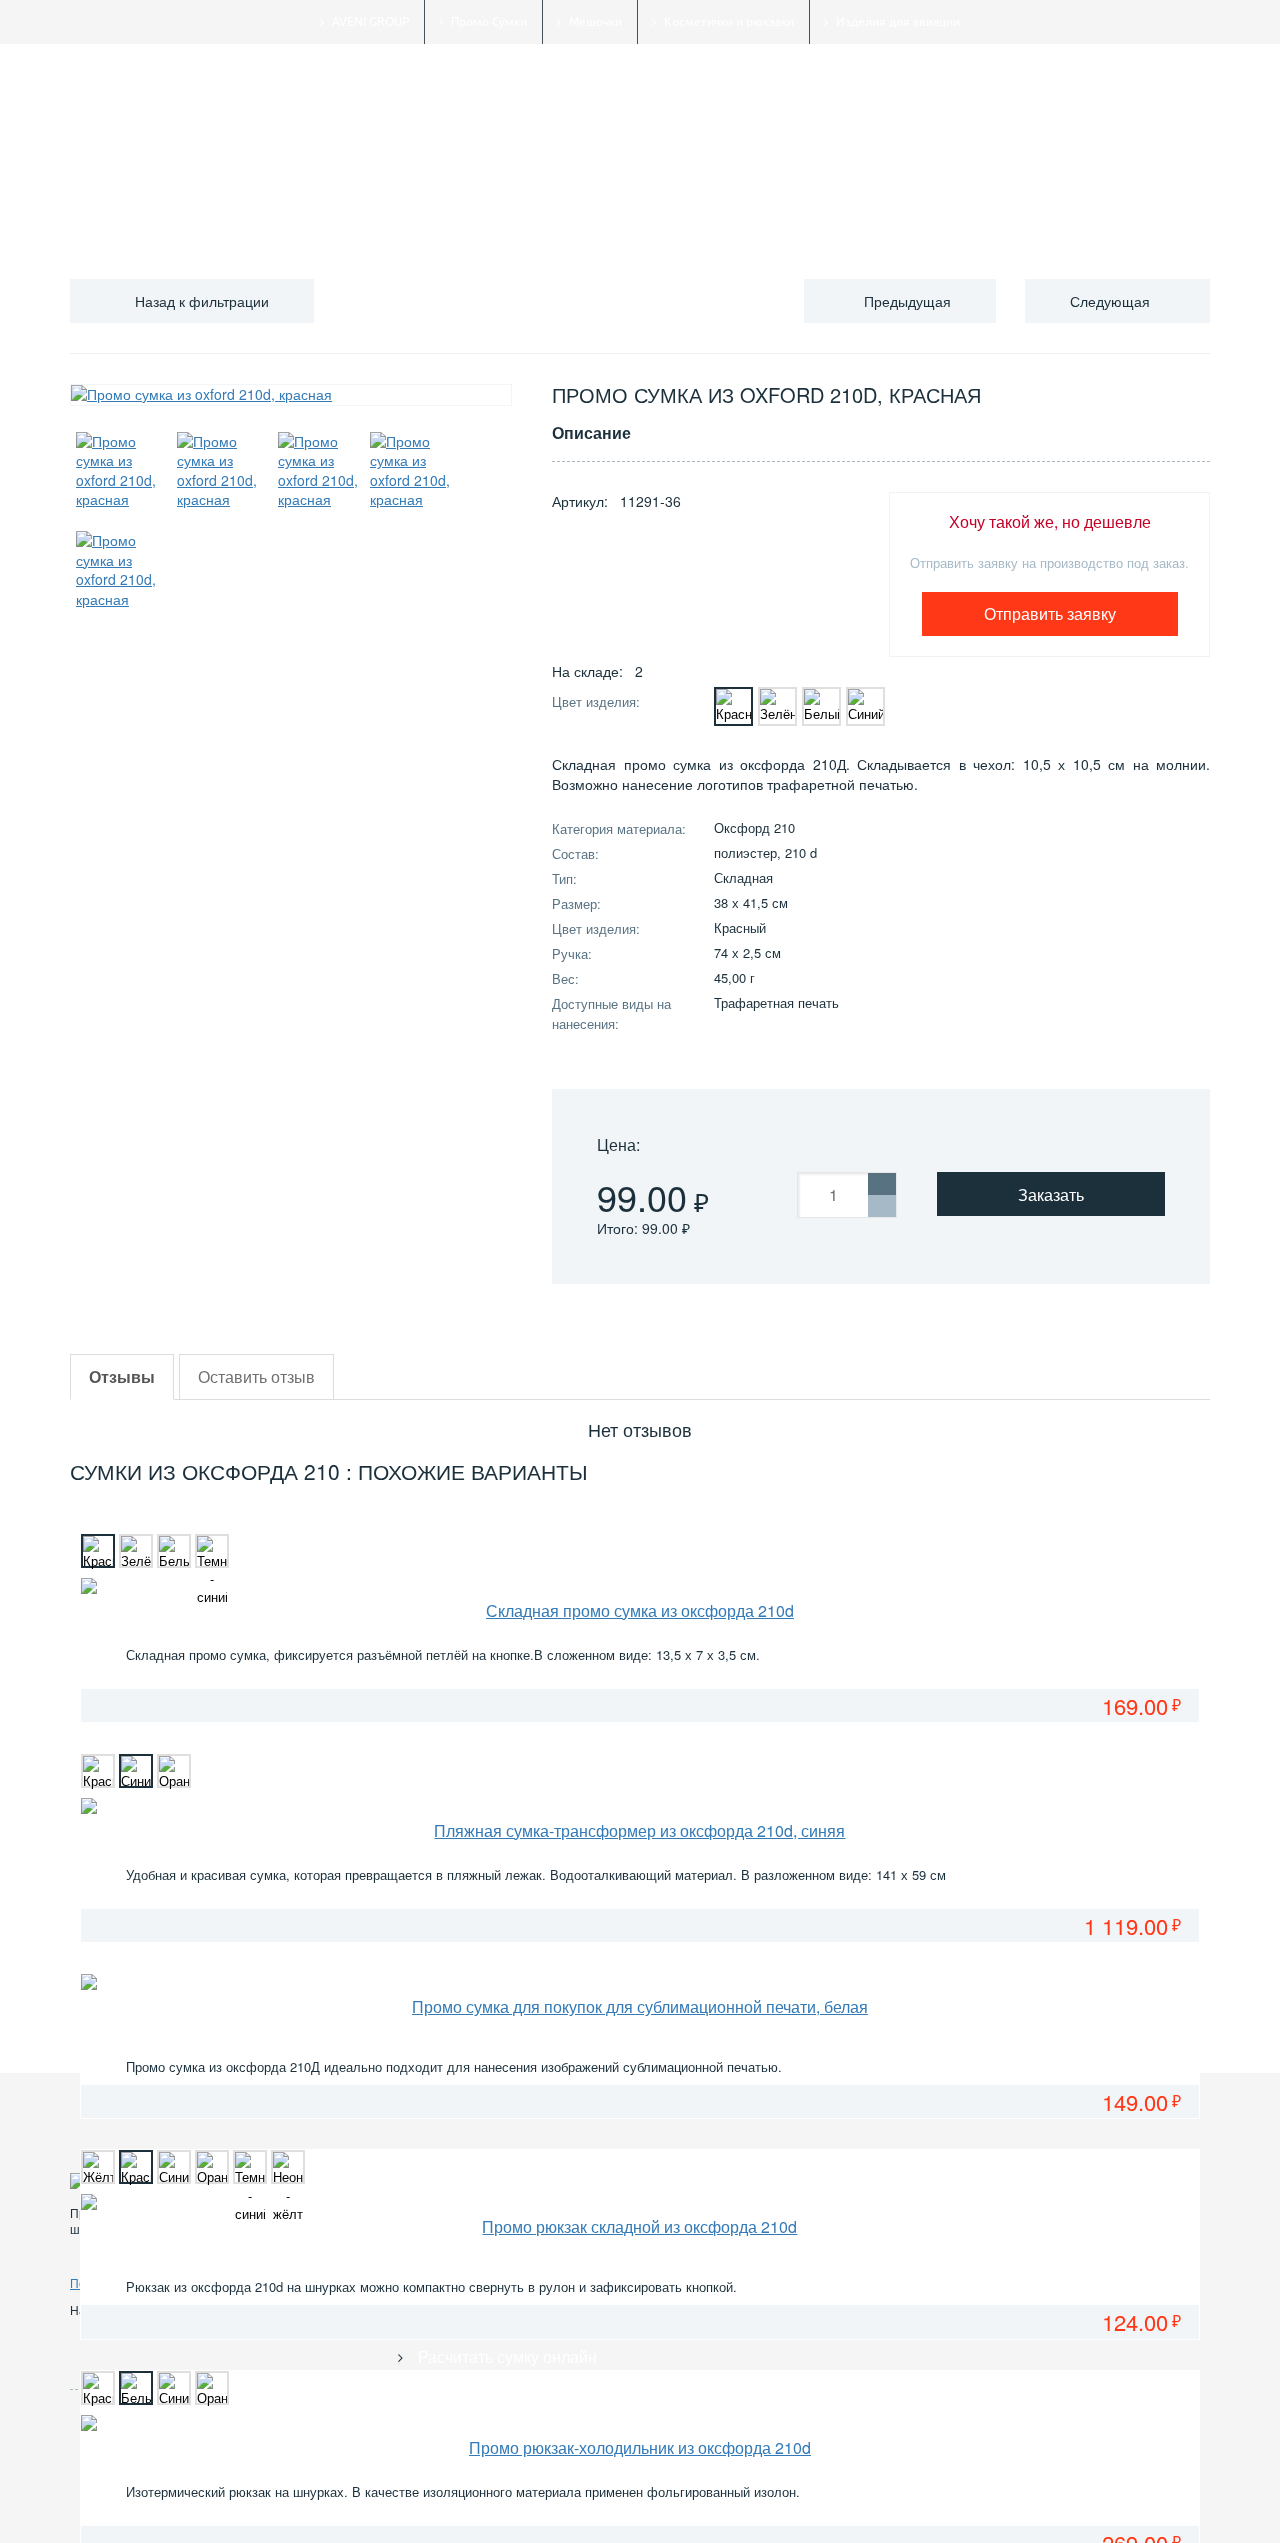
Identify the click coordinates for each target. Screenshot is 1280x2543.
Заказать (1051, 1194)
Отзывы (122, 1376)
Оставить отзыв (256, 1376)
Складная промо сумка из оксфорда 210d (640, 1610)
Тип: (564, 878)
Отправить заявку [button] (1050, 613)
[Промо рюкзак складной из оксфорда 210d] (640, 2202)
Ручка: (572, 953)
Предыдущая (907, 301)
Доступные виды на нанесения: (611, 1013)
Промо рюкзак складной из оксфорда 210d (639, 2226)
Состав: (575, 853)
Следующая (1110, 301)
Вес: (565, 978)
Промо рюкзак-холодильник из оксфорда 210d (640, 2447)
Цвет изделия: (596, 701)
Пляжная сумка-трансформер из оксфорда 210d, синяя (639, 1830)
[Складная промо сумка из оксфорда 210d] (640, 1586)
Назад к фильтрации (202, 301)
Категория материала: (619, 828)
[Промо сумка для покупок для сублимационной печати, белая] (640, 1982)
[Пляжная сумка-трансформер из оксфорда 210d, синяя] (640, 1806)
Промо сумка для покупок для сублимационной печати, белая (640, 2006)
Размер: (576, 903)
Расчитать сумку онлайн (507, 2356)
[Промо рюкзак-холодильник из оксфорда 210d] (640, 2423)
